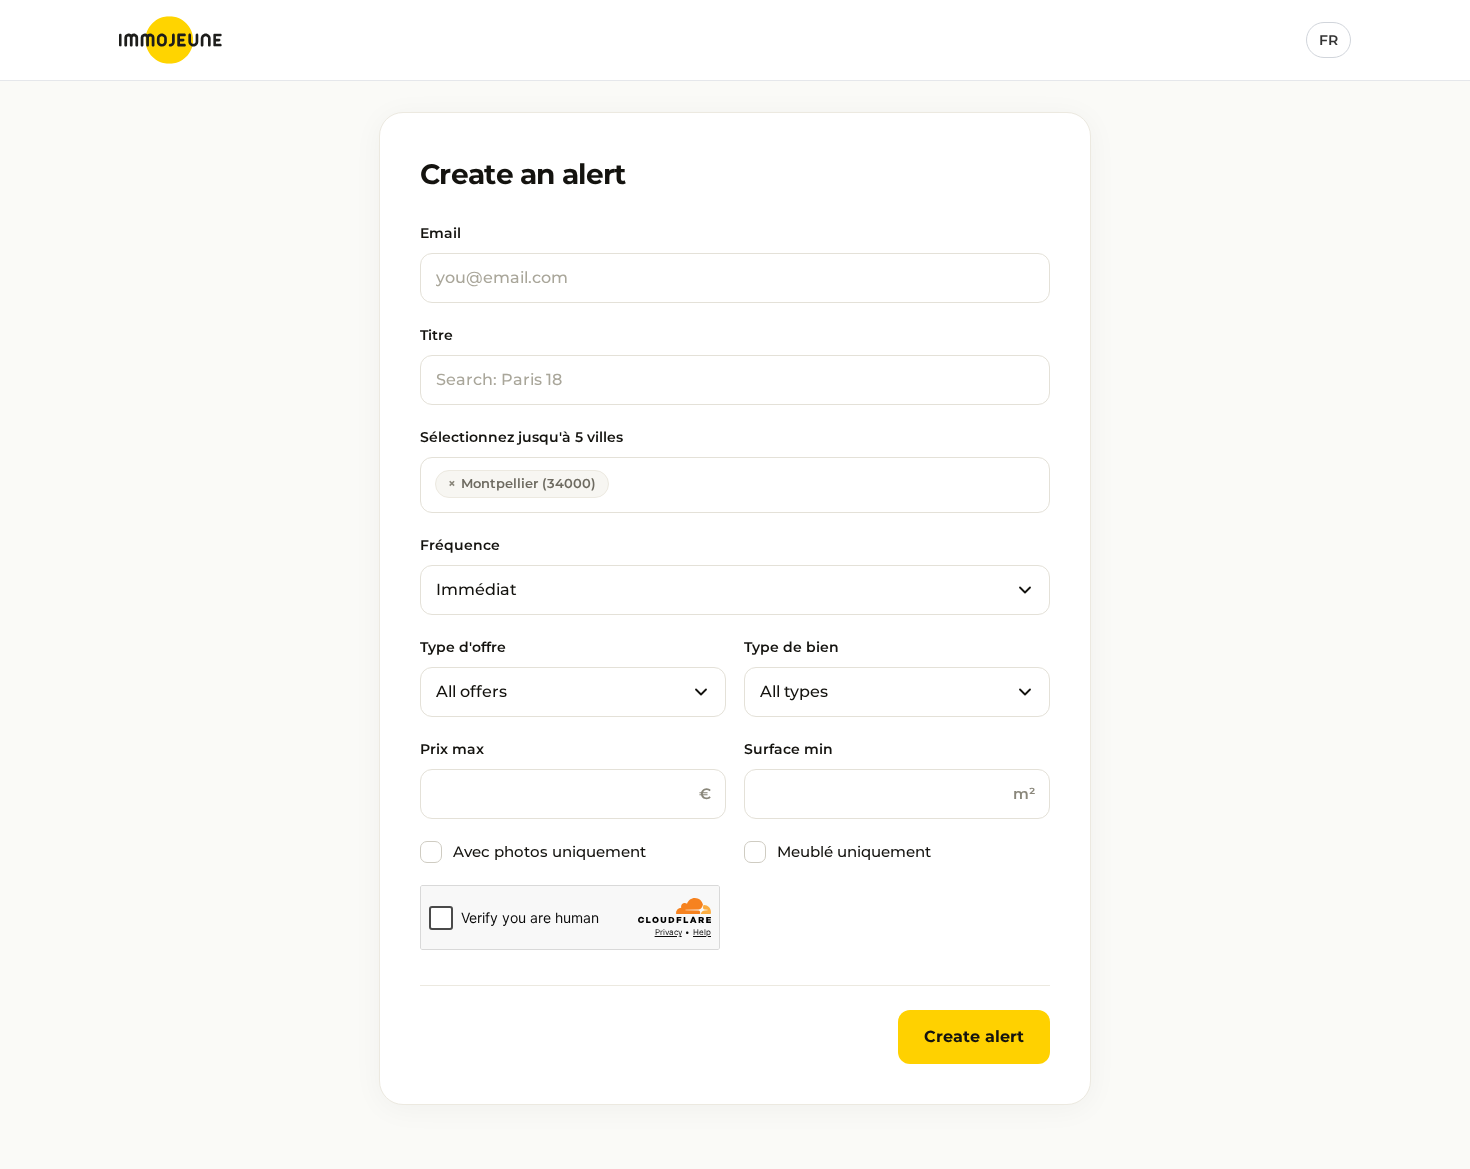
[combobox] (735, 485)
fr (1328, 40)
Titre (436, 335)
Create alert (974, 1036)
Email (440, 233)
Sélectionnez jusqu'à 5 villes (521, 437)
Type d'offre (463, 647)
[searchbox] (620, 482)
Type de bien (791, 647)
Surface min (788, 749)
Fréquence (460, 545)
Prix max (452, 749)
